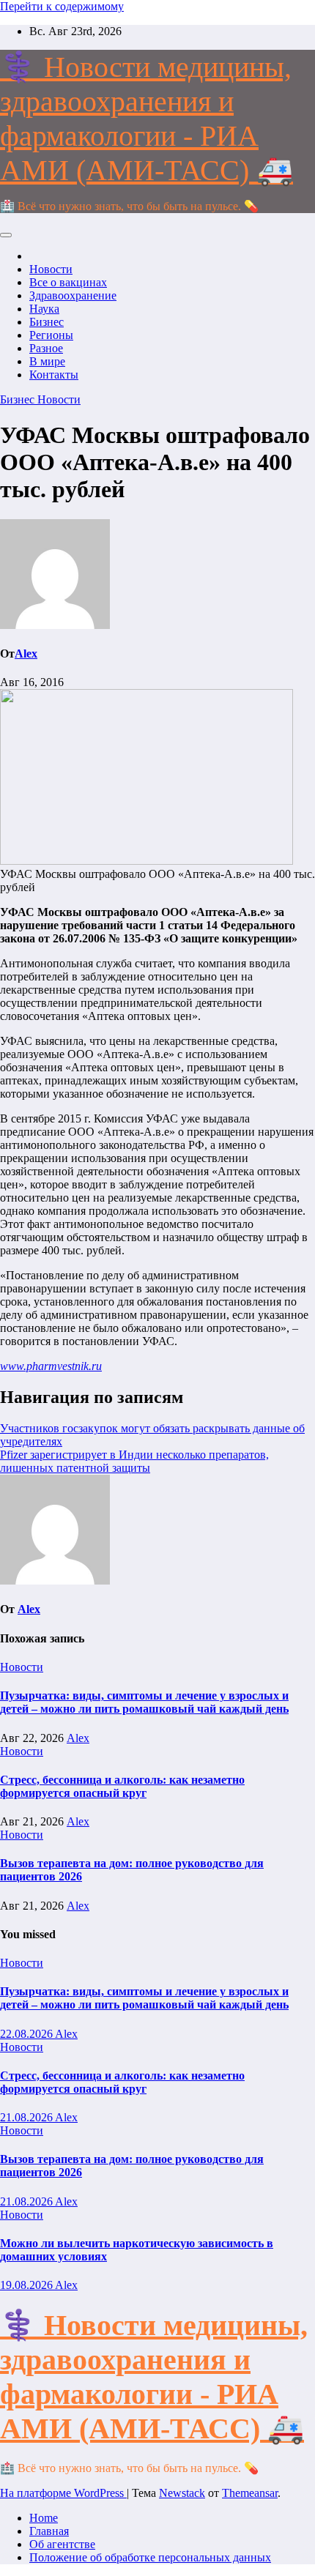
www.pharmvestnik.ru (51, 1366)
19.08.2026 (27, 2285)
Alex (26, 654)
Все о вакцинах (68, 282)
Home (44, 2518)
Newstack (182, 2493)
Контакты (54, 375)
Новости (51, 269)
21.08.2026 (27, 2117)
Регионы (51, 335)
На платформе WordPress (63, 2493)
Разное (46, 348)
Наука (44, 309)
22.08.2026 (27, 2034)
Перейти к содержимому (62, 6)
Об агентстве (62, 2544)
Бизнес (47, 322)
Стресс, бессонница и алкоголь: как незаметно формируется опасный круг (122, 1786)
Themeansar (250, 2493)
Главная (49, 2531)
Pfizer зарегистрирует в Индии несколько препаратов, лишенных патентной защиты (134, 1461)
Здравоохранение (73, 295)
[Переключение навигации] (6, 235)
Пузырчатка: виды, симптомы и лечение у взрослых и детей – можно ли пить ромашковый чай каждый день (144, 1702)
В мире (47, 361)
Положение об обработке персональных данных (150, 2557)
